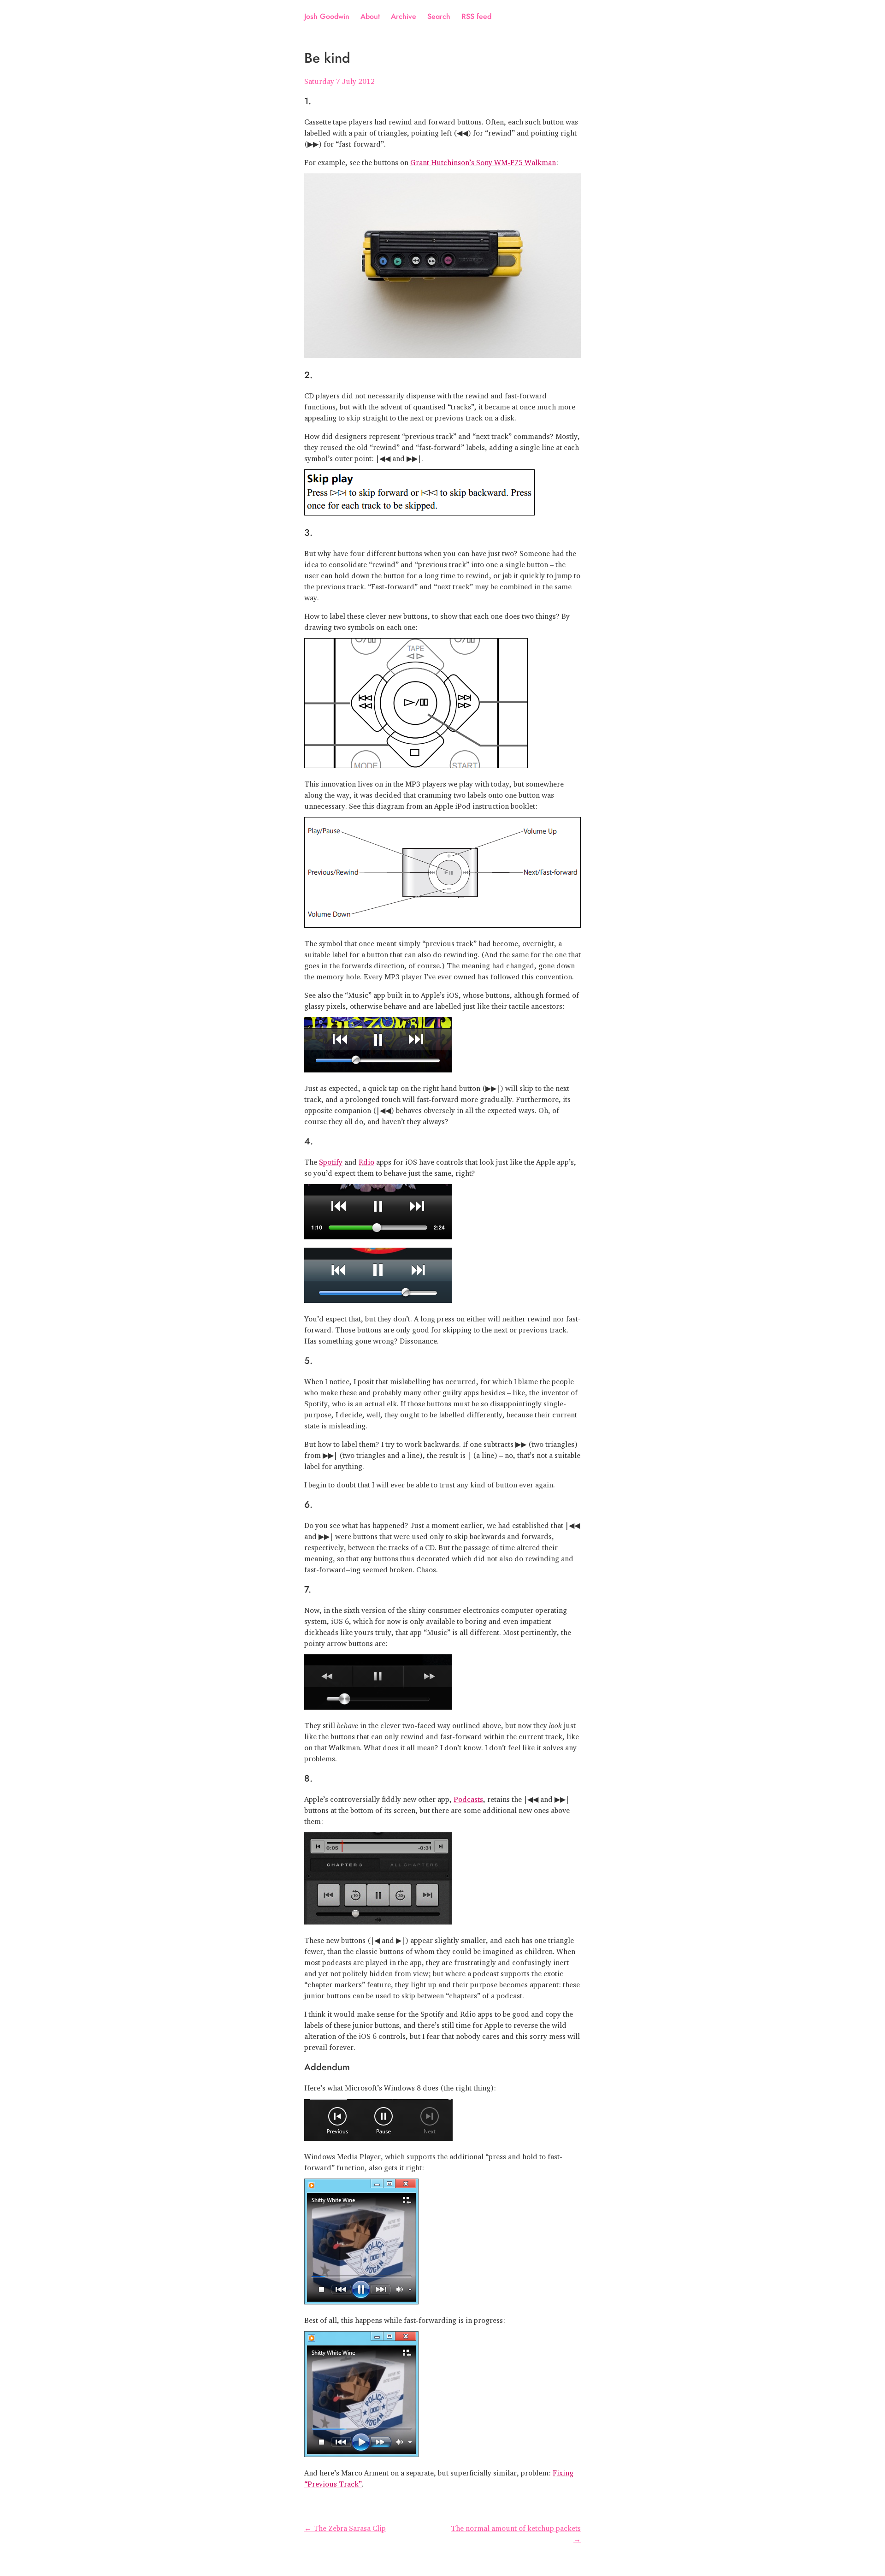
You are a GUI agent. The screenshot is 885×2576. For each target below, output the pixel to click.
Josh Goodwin (327, 16)
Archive (404, 16)
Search (439, 16)
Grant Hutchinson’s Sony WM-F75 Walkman (483, 160)
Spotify (331, 1160)
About (370, 16)
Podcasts (468, 1797)
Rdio (366, 1160)
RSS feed (476, 16)
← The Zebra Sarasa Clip (345, 2526)
